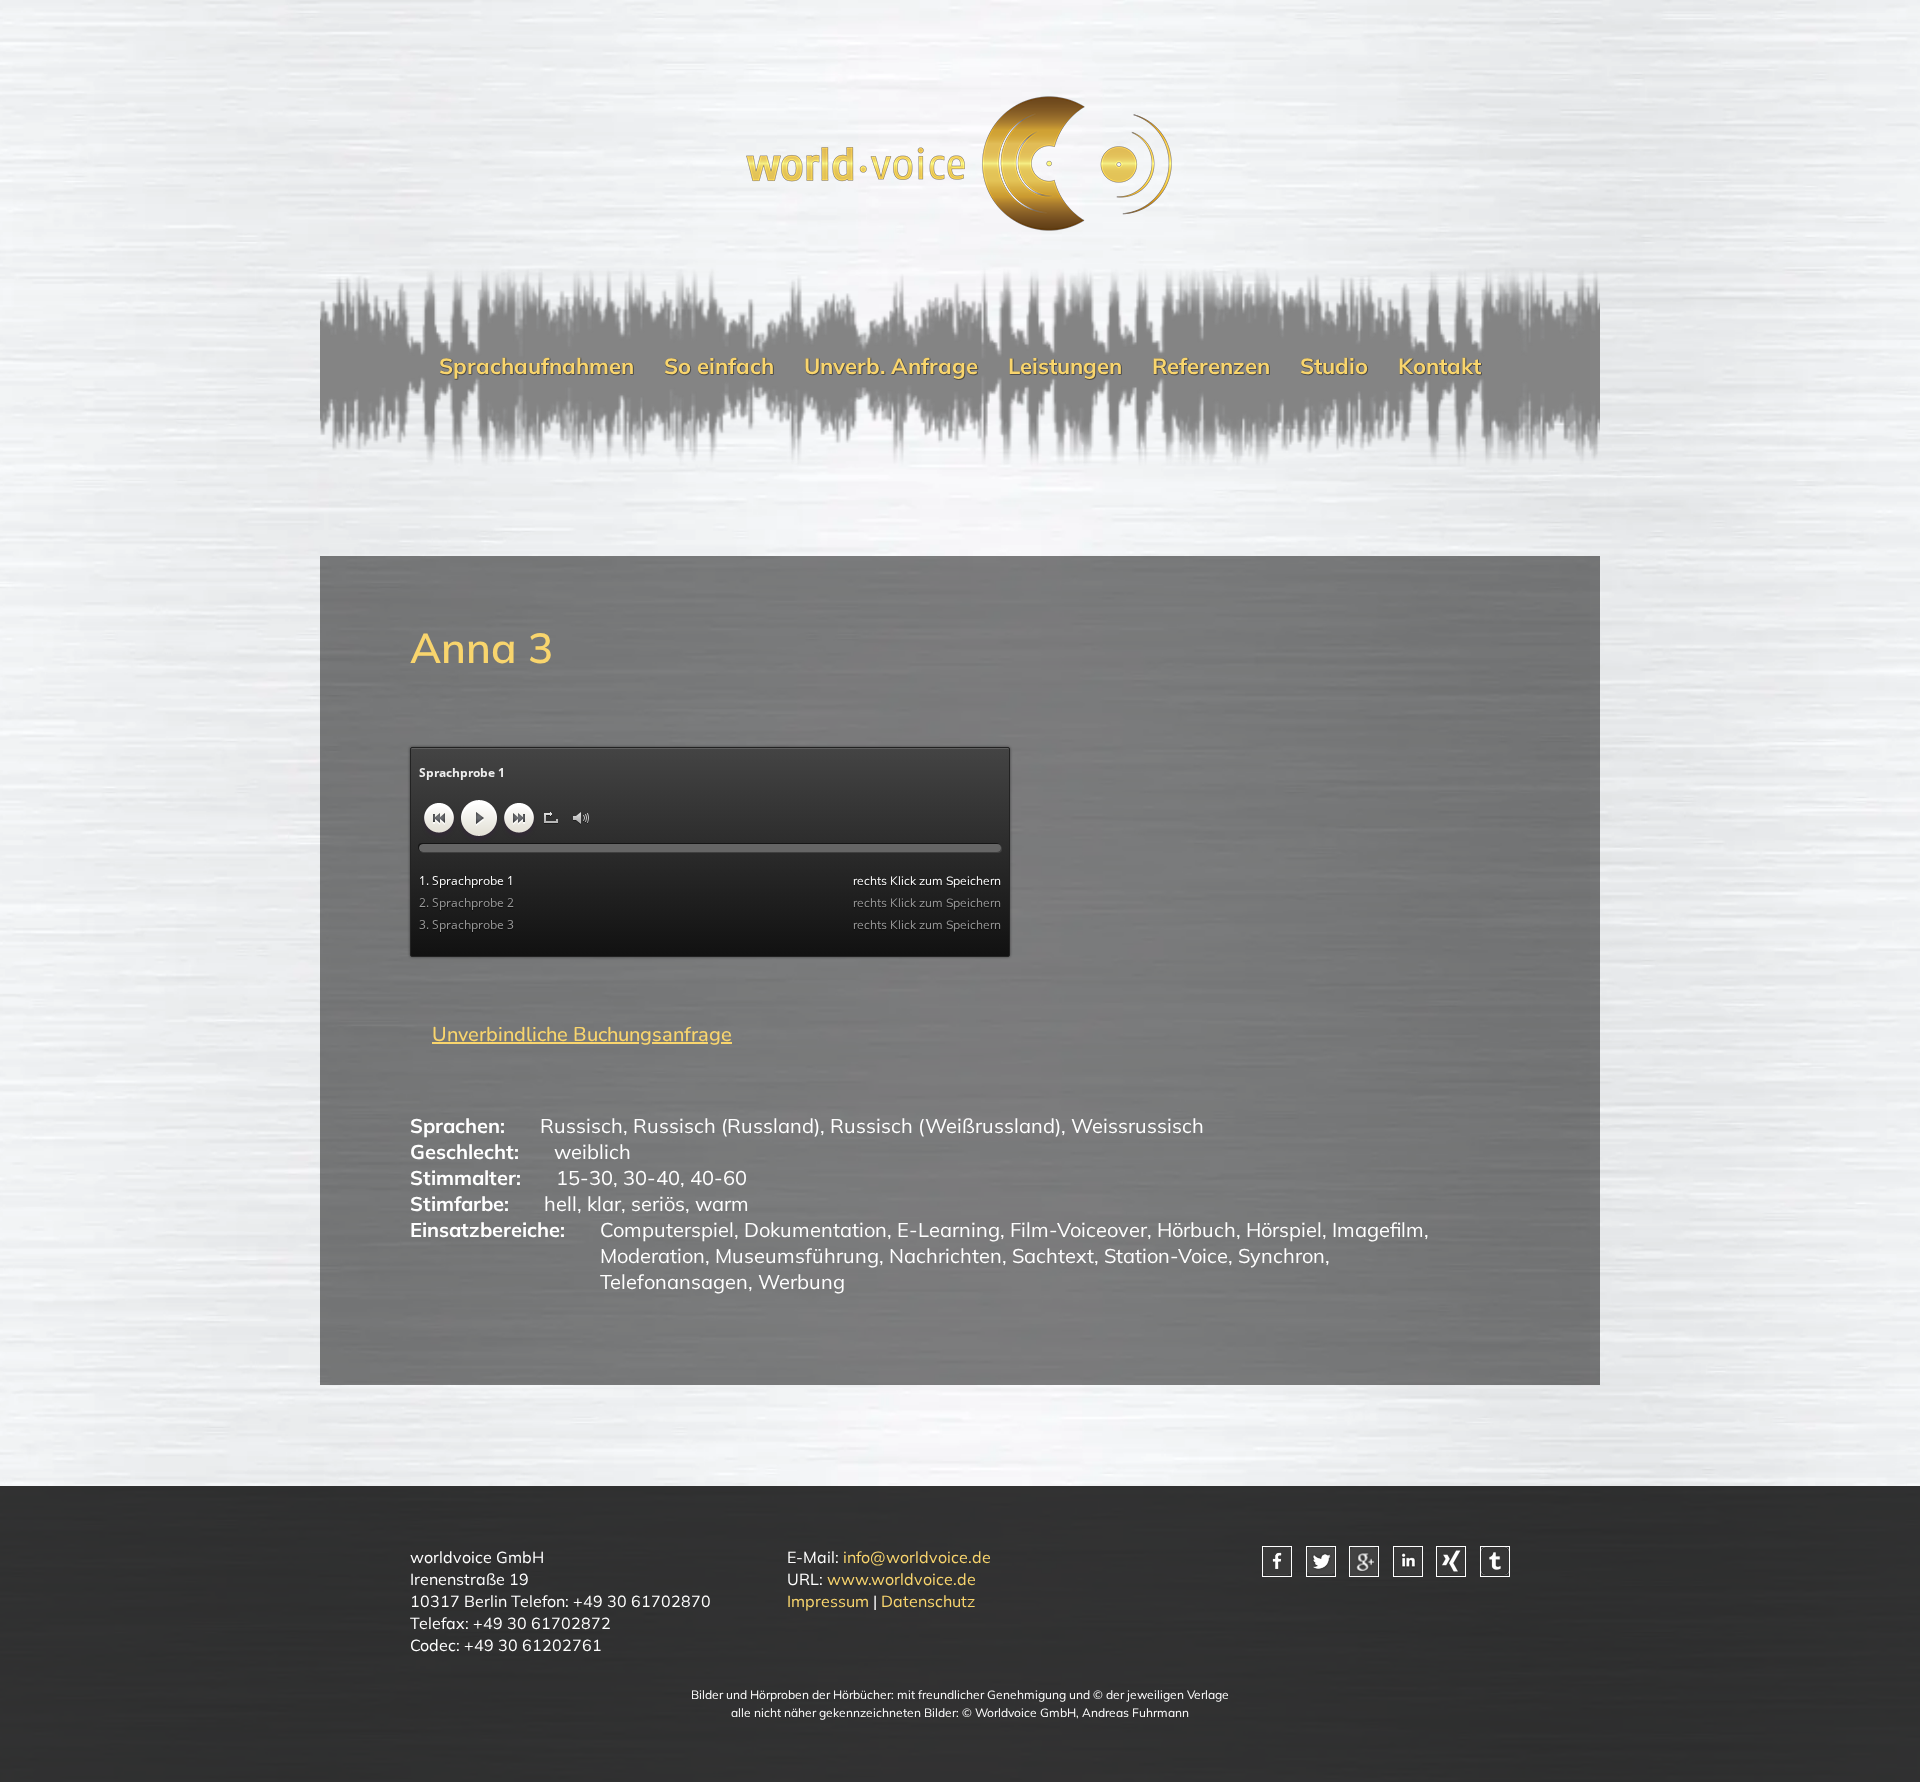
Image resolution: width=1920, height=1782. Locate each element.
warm (722, 1203)
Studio (1334, 366)
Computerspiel (667, 1229)
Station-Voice (1166, 1255)
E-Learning (948, 1229)
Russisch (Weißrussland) (945, 1125)
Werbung (801, 1281)
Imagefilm (1378, 1229)
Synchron (1281, 1255)
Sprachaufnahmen (536, 366)
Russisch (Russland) (726, 1125)
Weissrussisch (1137, 1125)
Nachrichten (945, 1255)
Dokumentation (815, 1229)
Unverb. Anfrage (891, 366)
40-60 (718, 1177)
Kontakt (1439, 366)
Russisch (581, 1125)
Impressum (828, 1601)
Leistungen (1065, 366)
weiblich (592, 1151)
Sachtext (1053, 1255)
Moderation (652, 1255)
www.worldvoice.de (901, 1579)
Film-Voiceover (1078, 1229)
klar (604, 1203)
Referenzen (1211, 366)
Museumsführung (797, 1255)
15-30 (584, 1177)
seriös (658, 1203)
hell (560, 1203)
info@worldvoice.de (917, 1557)
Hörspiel (1284, 1229)
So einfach (719, 366)
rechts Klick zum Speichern (927, 880)
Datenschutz (928, 1601)
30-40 (651, 1177)
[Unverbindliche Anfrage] (571, 1034)
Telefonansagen (674, 1281)
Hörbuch (1196, 1229)
